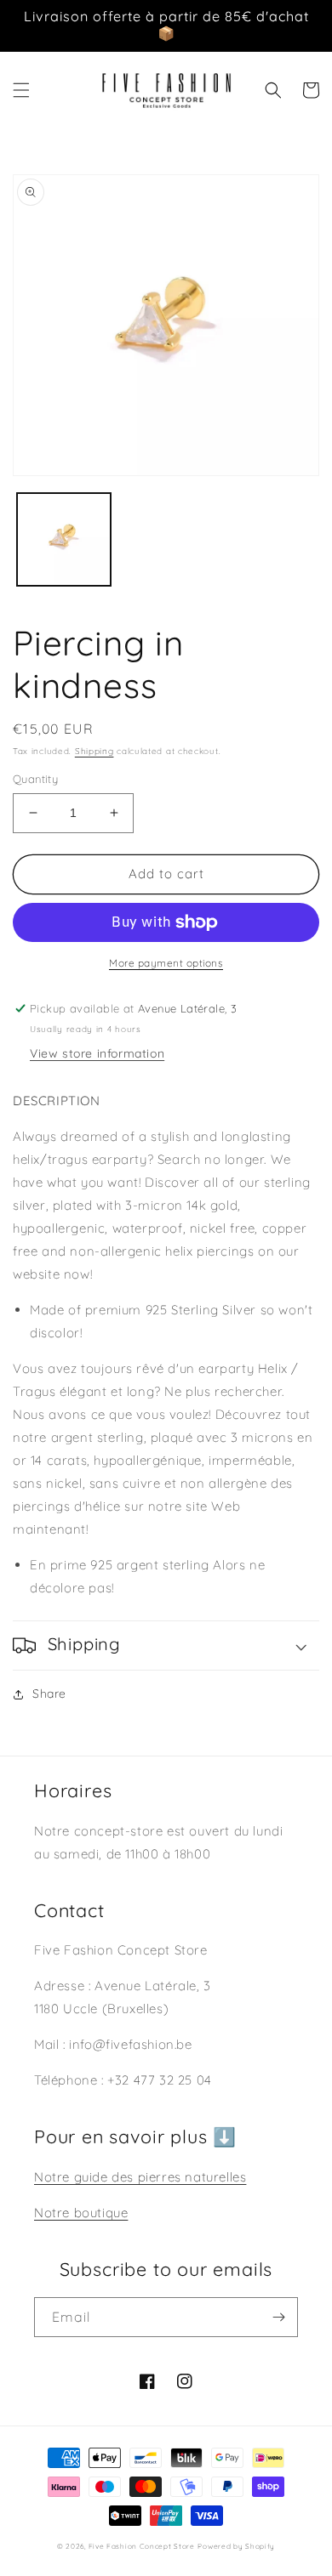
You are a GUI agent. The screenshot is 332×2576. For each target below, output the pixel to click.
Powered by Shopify (236, 2546)
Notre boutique (81, 2213)
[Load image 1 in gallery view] (64, 540)
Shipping (94, 751)
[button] (21, 90)
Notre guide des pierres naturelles (140, 2177)
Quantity (35, 779)
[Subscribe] (278, 2317)
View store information (97, 1053)
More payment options (166, 963)
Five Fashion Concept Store (142, 2546)
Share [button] (49, 1694)
